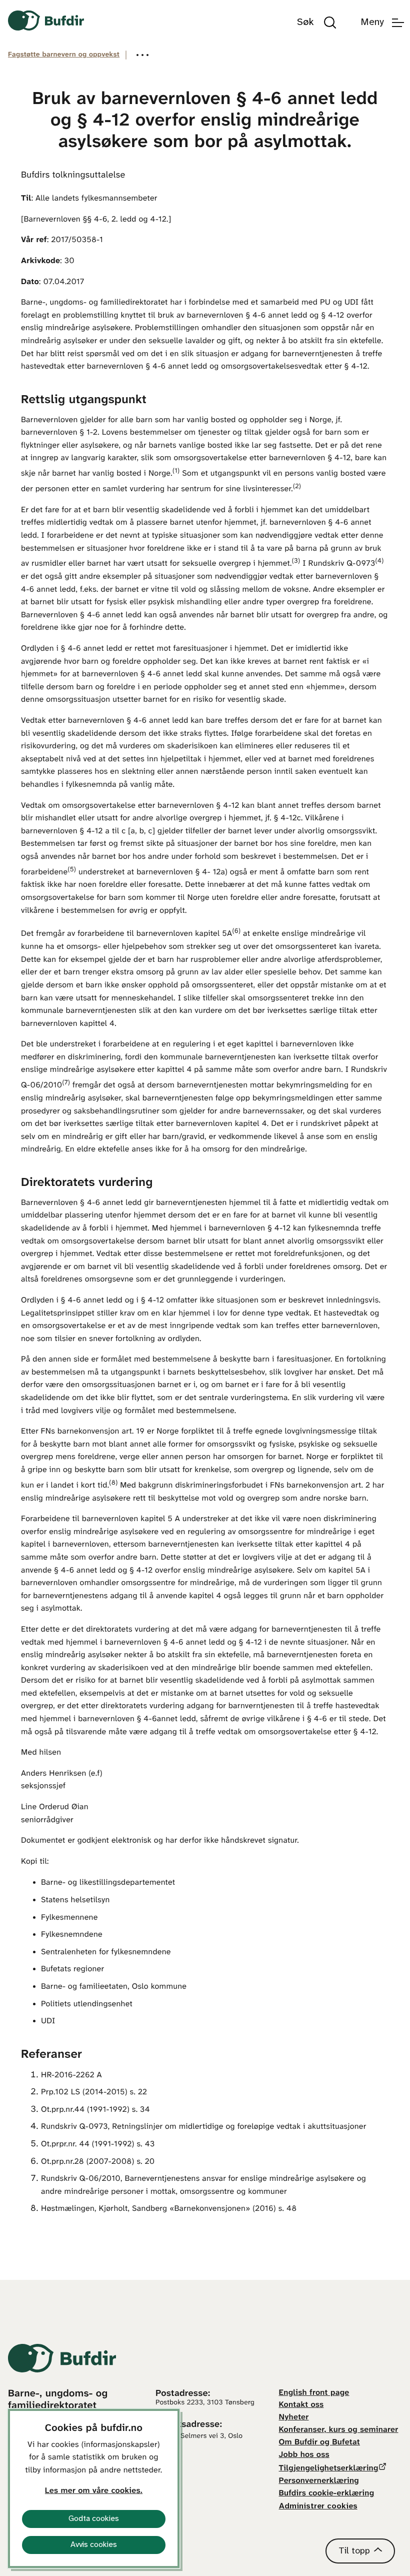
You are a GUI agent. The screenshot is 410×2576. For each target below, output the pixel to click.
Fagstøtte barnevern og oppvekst (64, 55)
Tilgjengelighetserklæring (329, 2469)
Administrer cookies (318, 2506)
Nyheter (294, 2418)
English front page (314, 2393)
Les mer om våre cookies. (94, 2491)
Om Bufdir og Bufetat (319, 2443)
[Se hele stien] (142, 55)
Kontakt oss (301, 2405)
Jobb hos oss (304, 2455)
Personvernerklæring (319, 2481)
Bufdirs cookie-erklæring (327, 2494)
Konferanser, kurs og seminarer (339, 2430)
